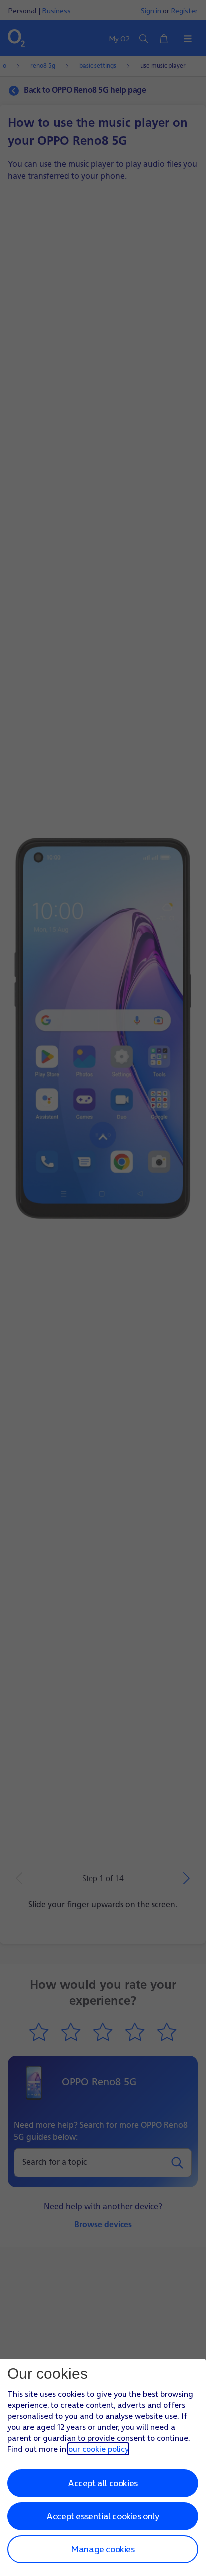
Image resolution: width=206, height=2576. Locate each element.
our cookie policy (98, 2449)
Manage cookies (103, 2549)
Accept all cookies (103, 2483)
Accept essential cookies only (103, 2516)
